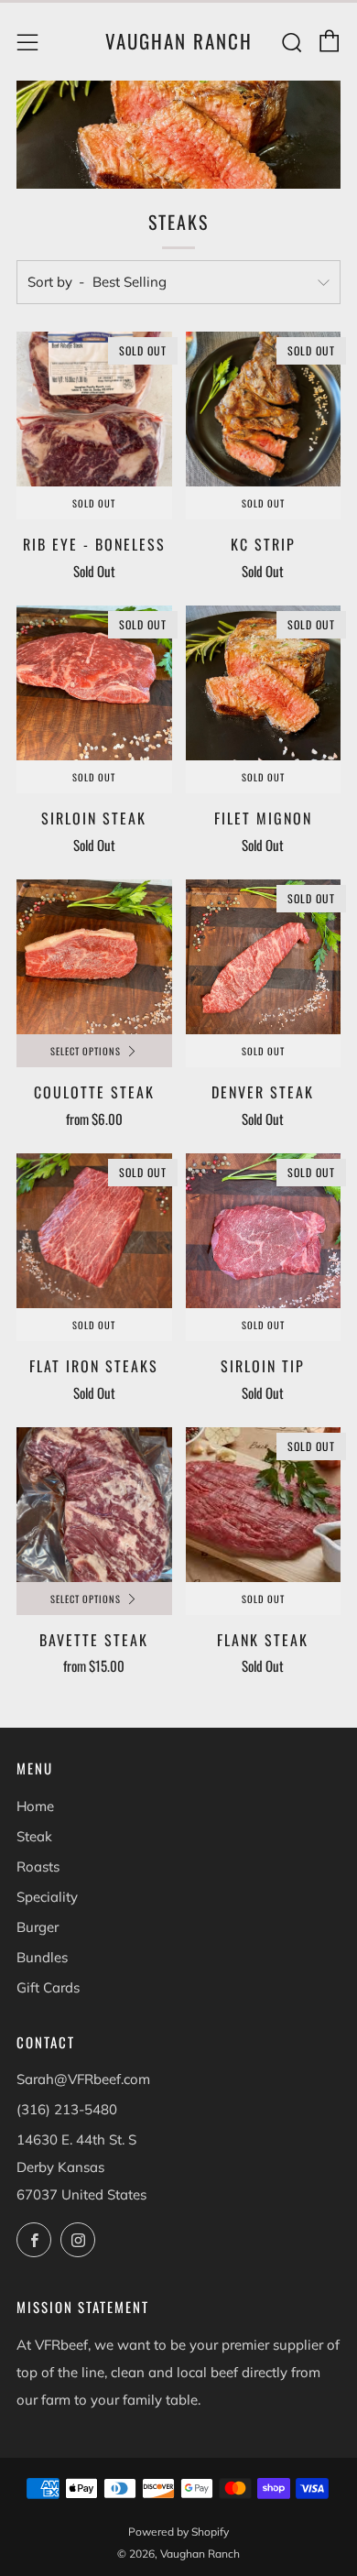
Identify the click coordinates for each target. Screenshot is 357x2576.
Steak (34, 1836)
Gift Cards (48, 1987)
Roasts (38, 1867)
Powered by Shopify (178, 2532)
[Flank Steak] (264, 1505)
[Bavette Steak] (94, 1505)
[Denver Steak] (264, 957)
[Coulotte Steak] (94, 957)
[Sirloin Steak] (94, 683)
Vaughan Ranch (179, 41)
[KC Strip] (264, 409)
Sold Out (94, 503)
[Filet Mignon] (264, 683)
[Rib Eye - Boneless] (94, 409)
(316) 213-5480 (67, 2109)
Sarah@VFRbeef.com (83, 2079)
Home (35, 1806)
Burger (38, 1927)
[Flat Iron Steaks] (94, 1231)
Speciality (47, 1897)
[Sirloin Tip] (264, 1231)
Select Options (86, 1051)
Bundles (42, 1957)
